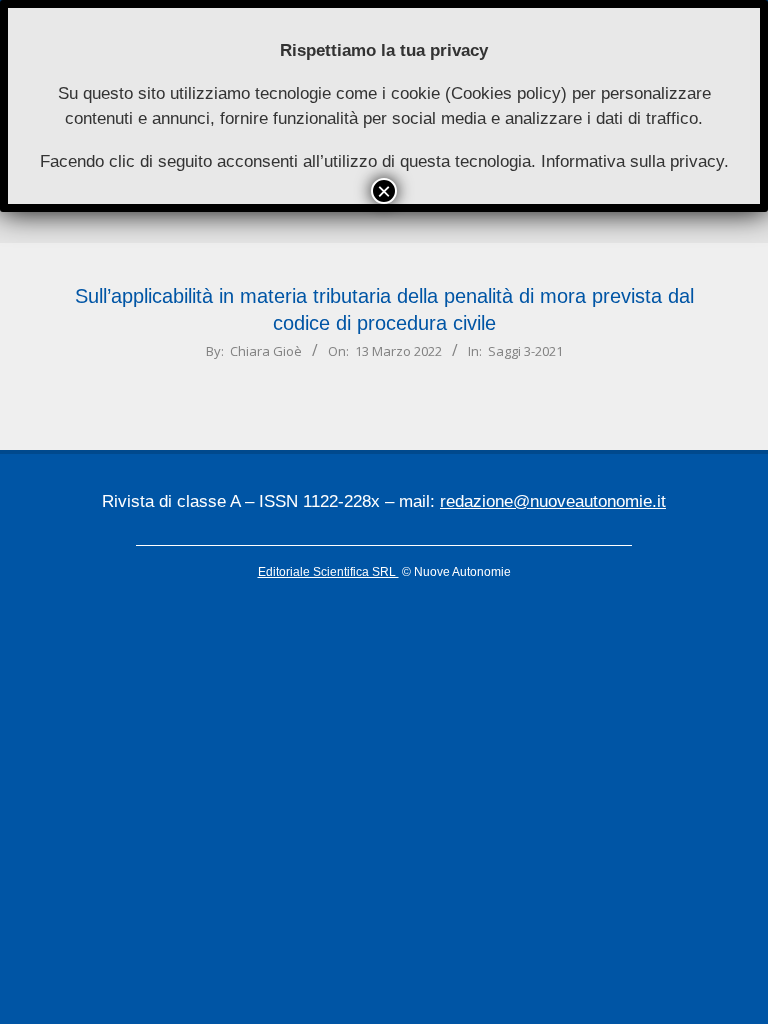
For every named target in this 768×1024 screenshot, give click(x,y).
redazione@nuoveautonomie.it (553, 501)
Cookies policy (506, 93)
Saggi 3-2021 (525, 351)
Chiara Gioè (266, 351)
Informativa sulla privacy (632, 161)
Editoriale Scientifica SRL (328, 572)
